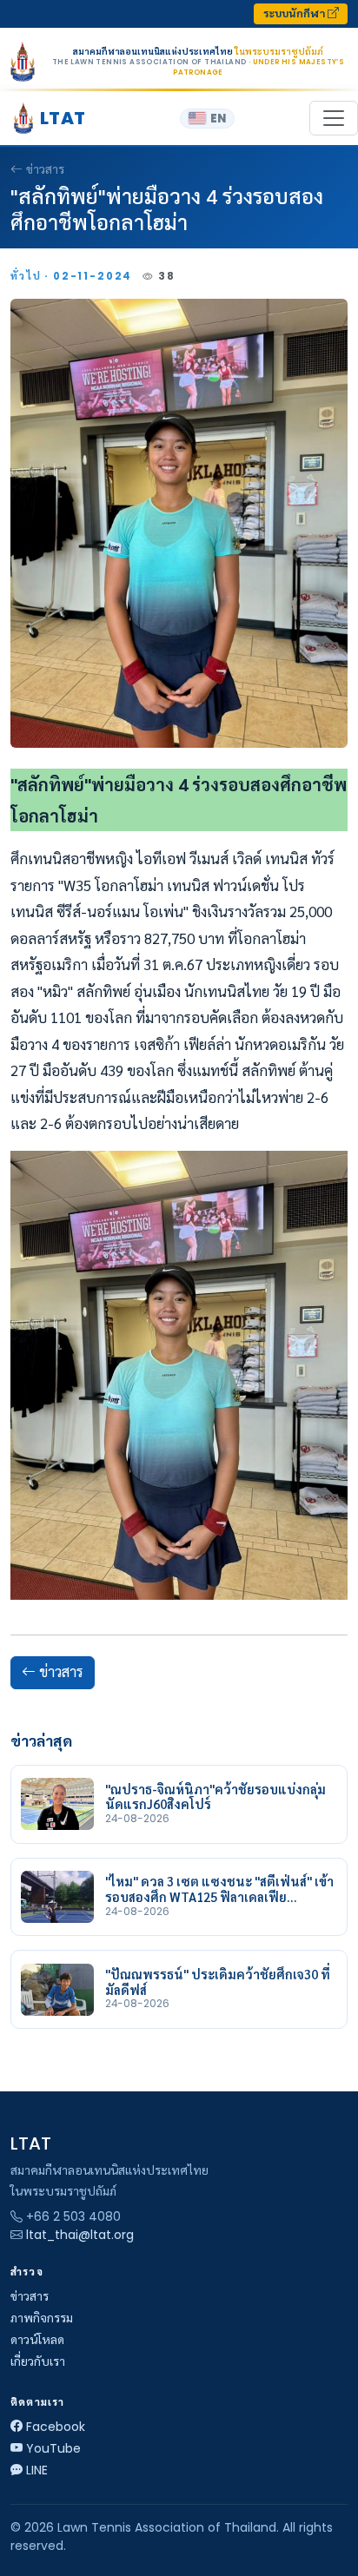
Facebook (56, 2427)
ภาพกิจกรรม (42, 2318)
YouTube (53, 2448)
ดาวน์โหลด (37, 2340)
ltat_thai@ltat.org (80, 2235)
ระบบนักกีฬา (295, 13)
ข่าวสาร (45, 169)
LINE (37, 2470)
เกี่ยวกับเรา (38, 2361)
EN (218, 119)
